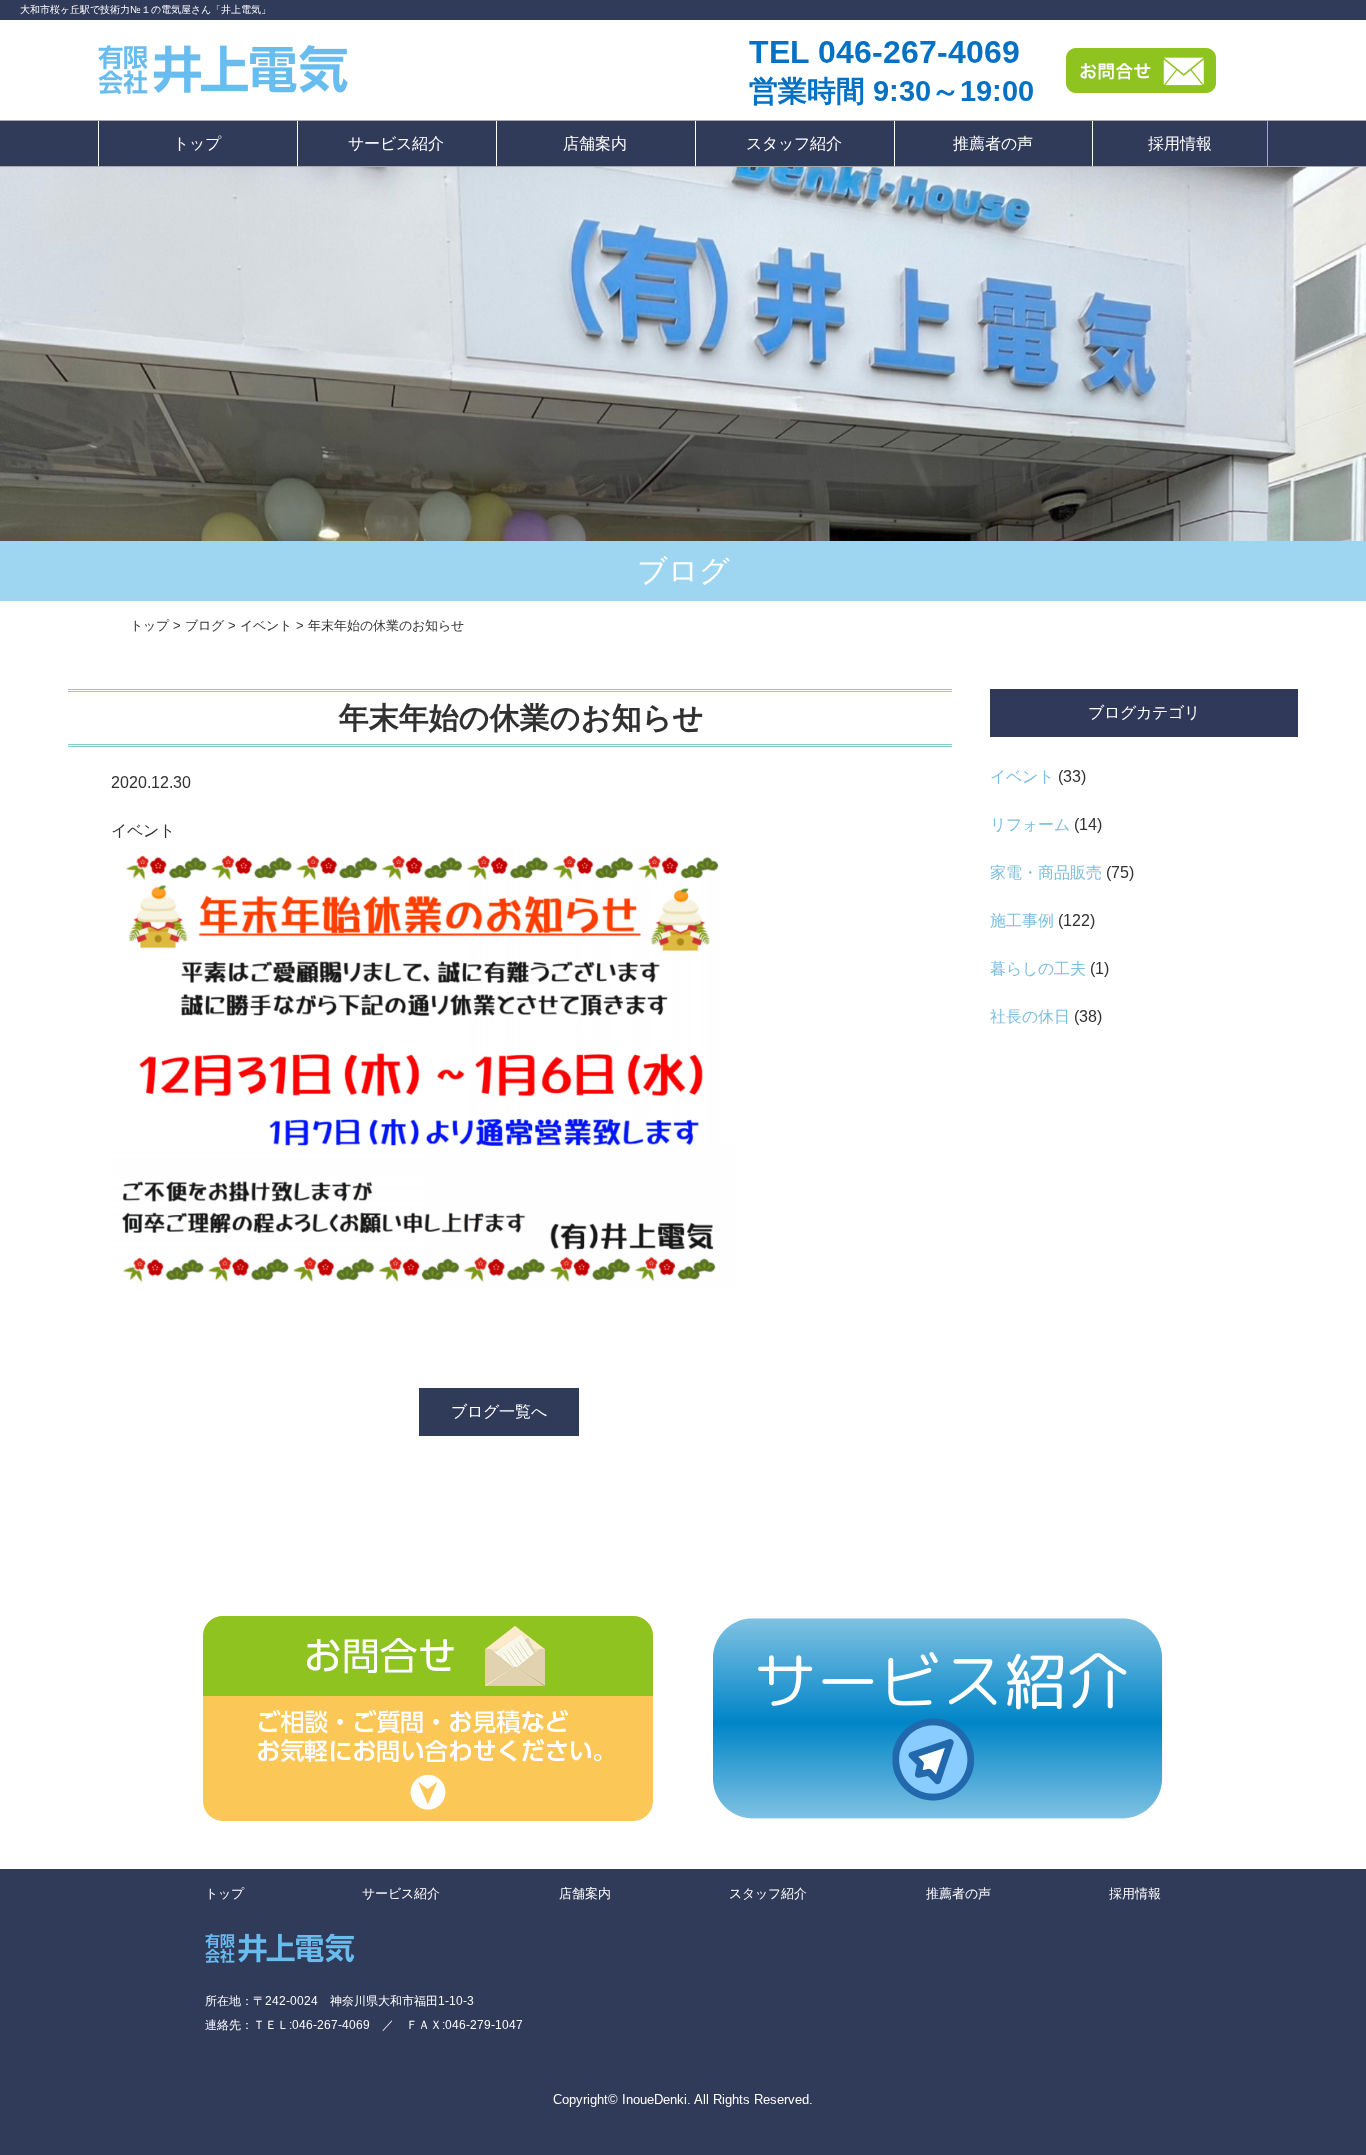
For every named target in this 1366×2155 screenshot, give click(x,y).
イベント (1022, 776)
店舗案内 (595, 143)
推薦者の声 (993, 143)
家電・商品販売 (1046, 872)
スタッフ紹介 (794, 143)
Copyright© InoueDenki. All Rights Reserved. (683, 2099)
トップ (197, 143)
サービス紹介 (396, 143)
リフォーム (1030, 824)
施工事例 (1022, 920)
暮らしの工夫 (1038, 968)
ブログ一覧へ (499, 1411)
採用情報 (1180, 143)
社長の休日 (1030, 1016)
